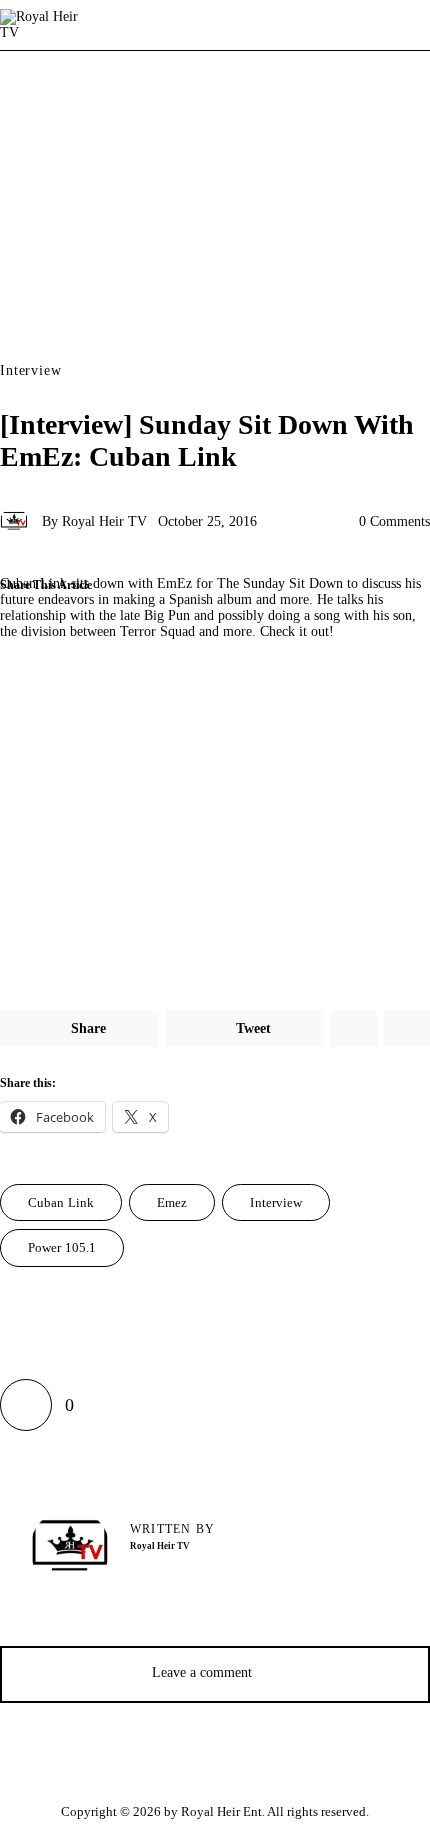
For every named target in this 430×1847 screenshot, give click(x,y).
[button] (192, 630)
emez (172, 1202)
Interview (31, 371)
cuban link (61, 1202)
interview (276, 1202)
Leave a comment (204, 1672)
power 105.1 (62, 1247)
